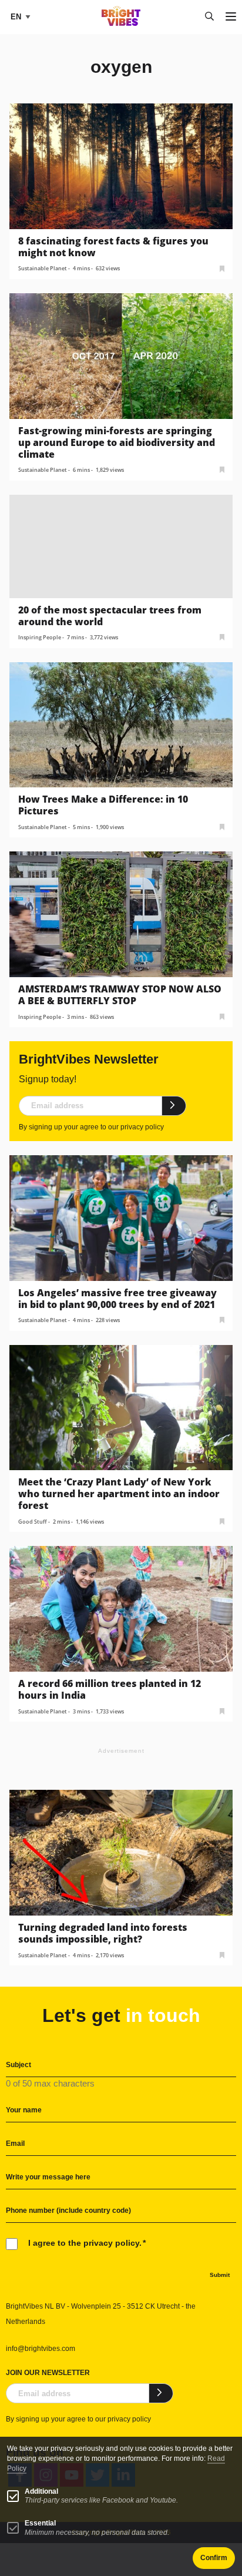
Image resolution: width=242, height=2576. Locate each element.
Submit (220, 2275)
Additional (41, 2491)
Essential (40, 2523)
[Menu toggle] (231, 17)
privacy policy (142, 1127)
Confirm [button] (214, 2558)
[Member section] (222, 268)
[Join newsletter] (174, 1106)
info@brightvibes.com (41, 2349)
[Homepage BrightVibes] (121, 23)
